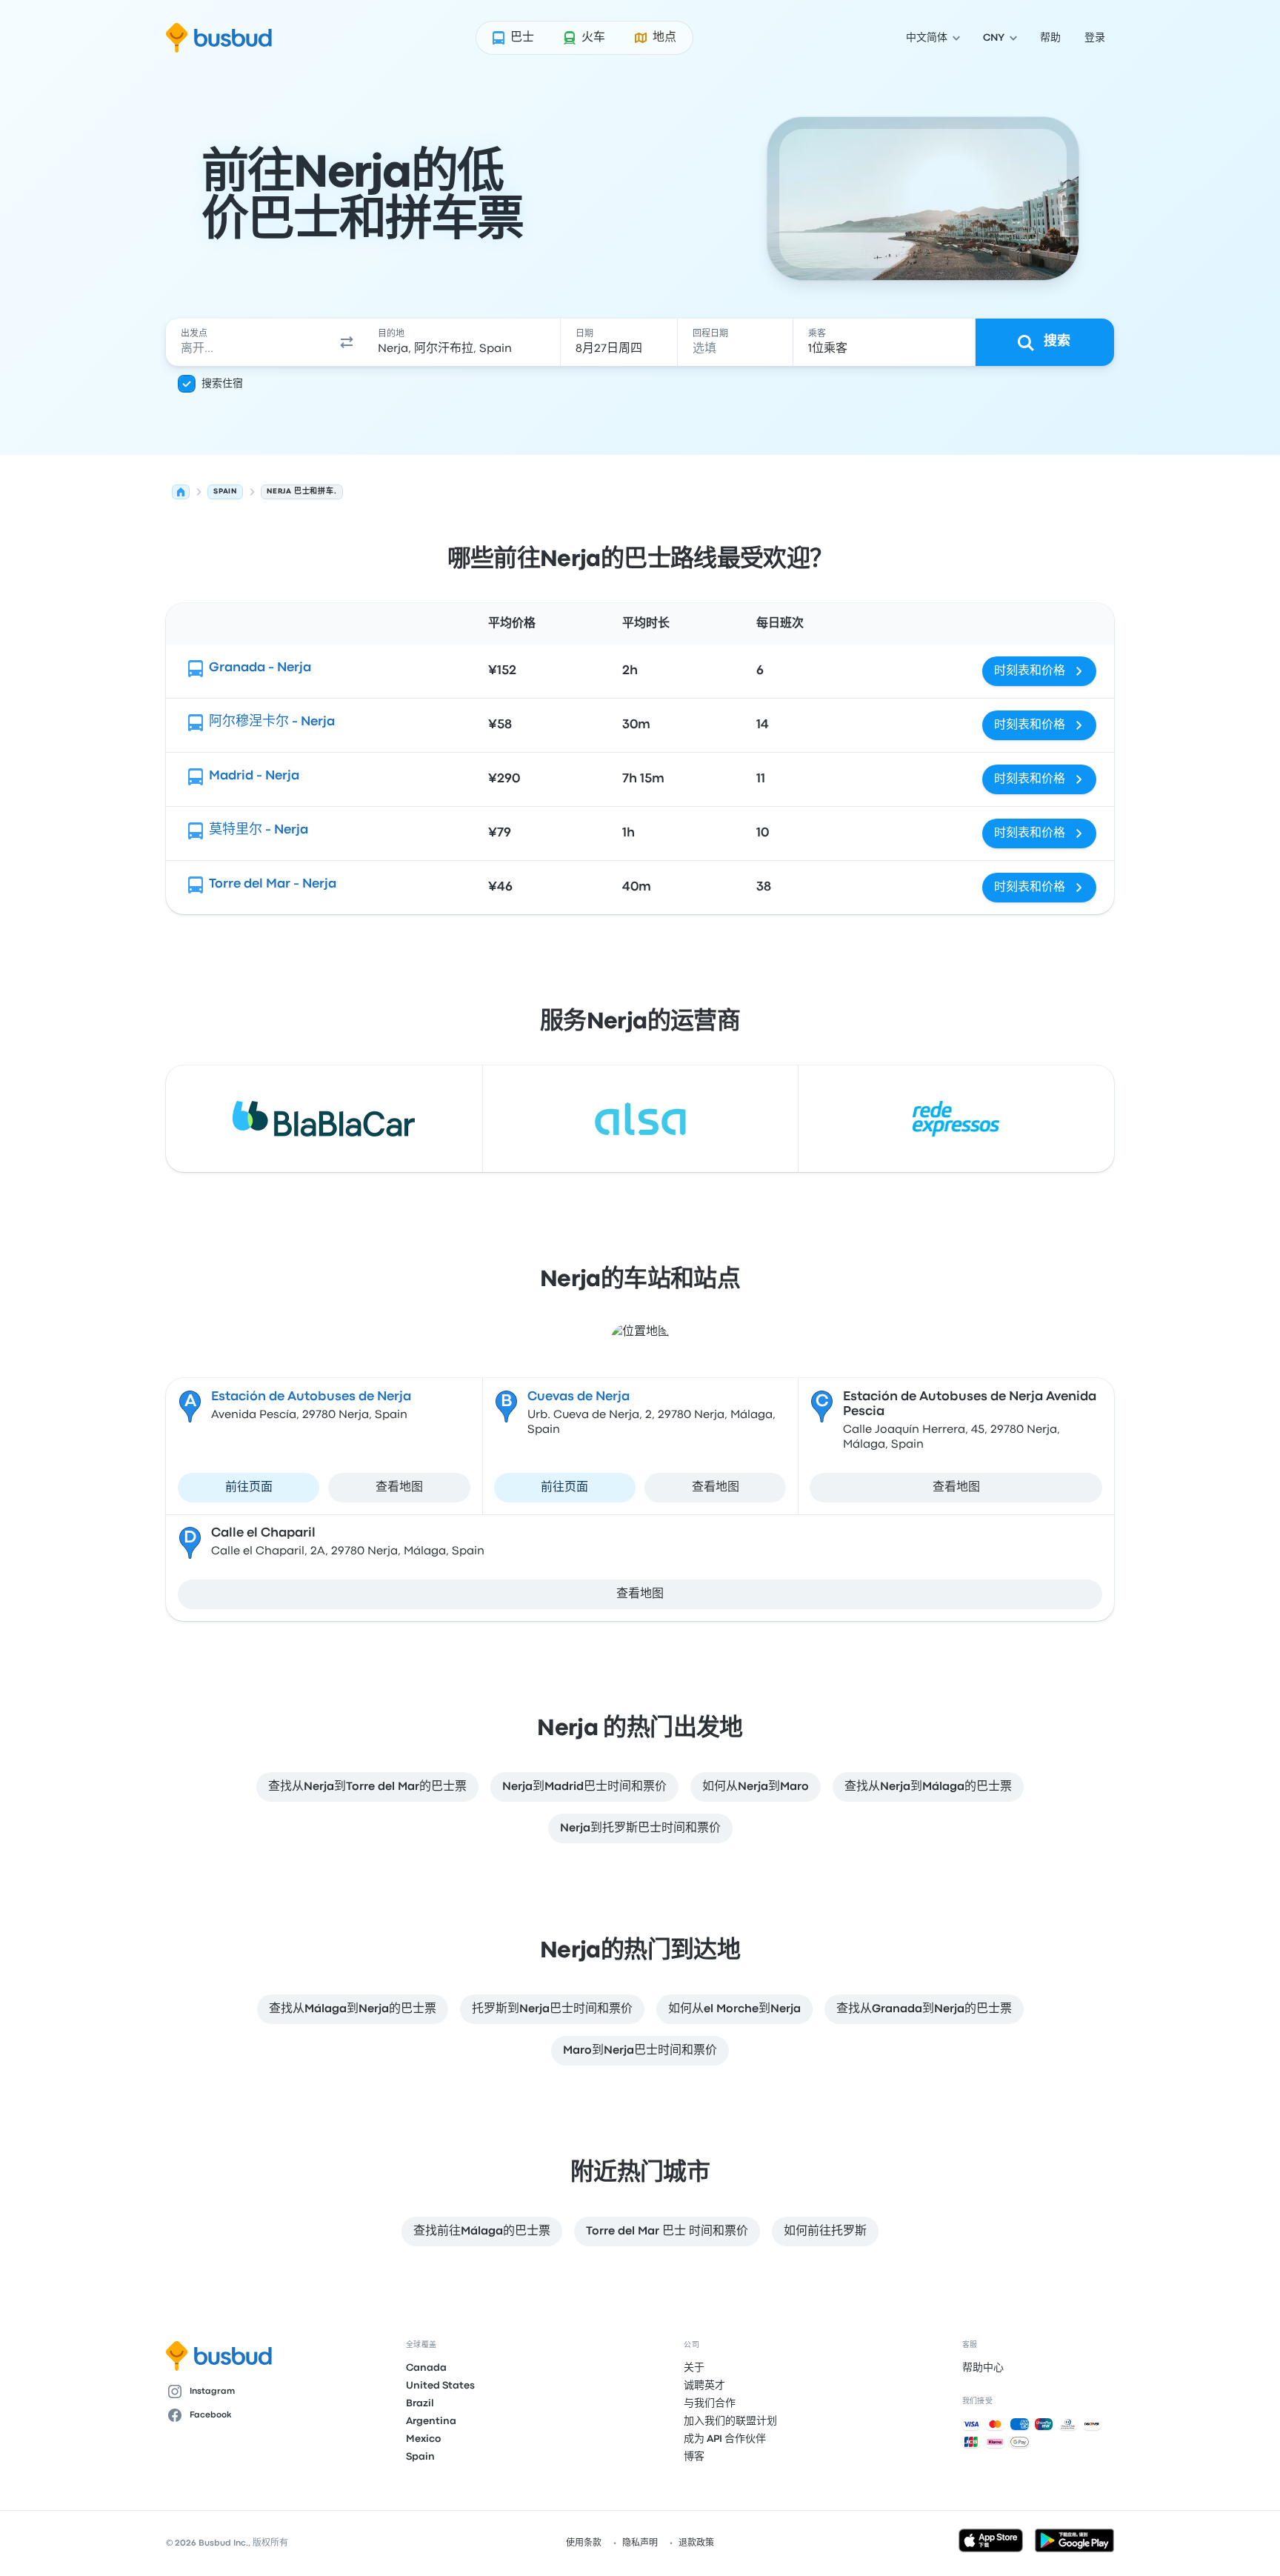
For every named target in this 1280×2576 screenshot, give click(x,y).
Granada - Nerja (260, 668)
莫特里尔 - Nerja (259, 830)
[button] (347, 342)
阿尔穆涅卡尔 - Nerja (272, 722)
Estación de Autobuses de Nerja (311, 1397)
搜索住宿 (222, 384)
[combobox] (248, 342)
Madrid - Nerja (254, 776)
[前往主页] (219, 38)
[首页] (181, 492)
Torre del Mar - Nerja (273, 884)
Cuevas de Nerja (579, 1397)
